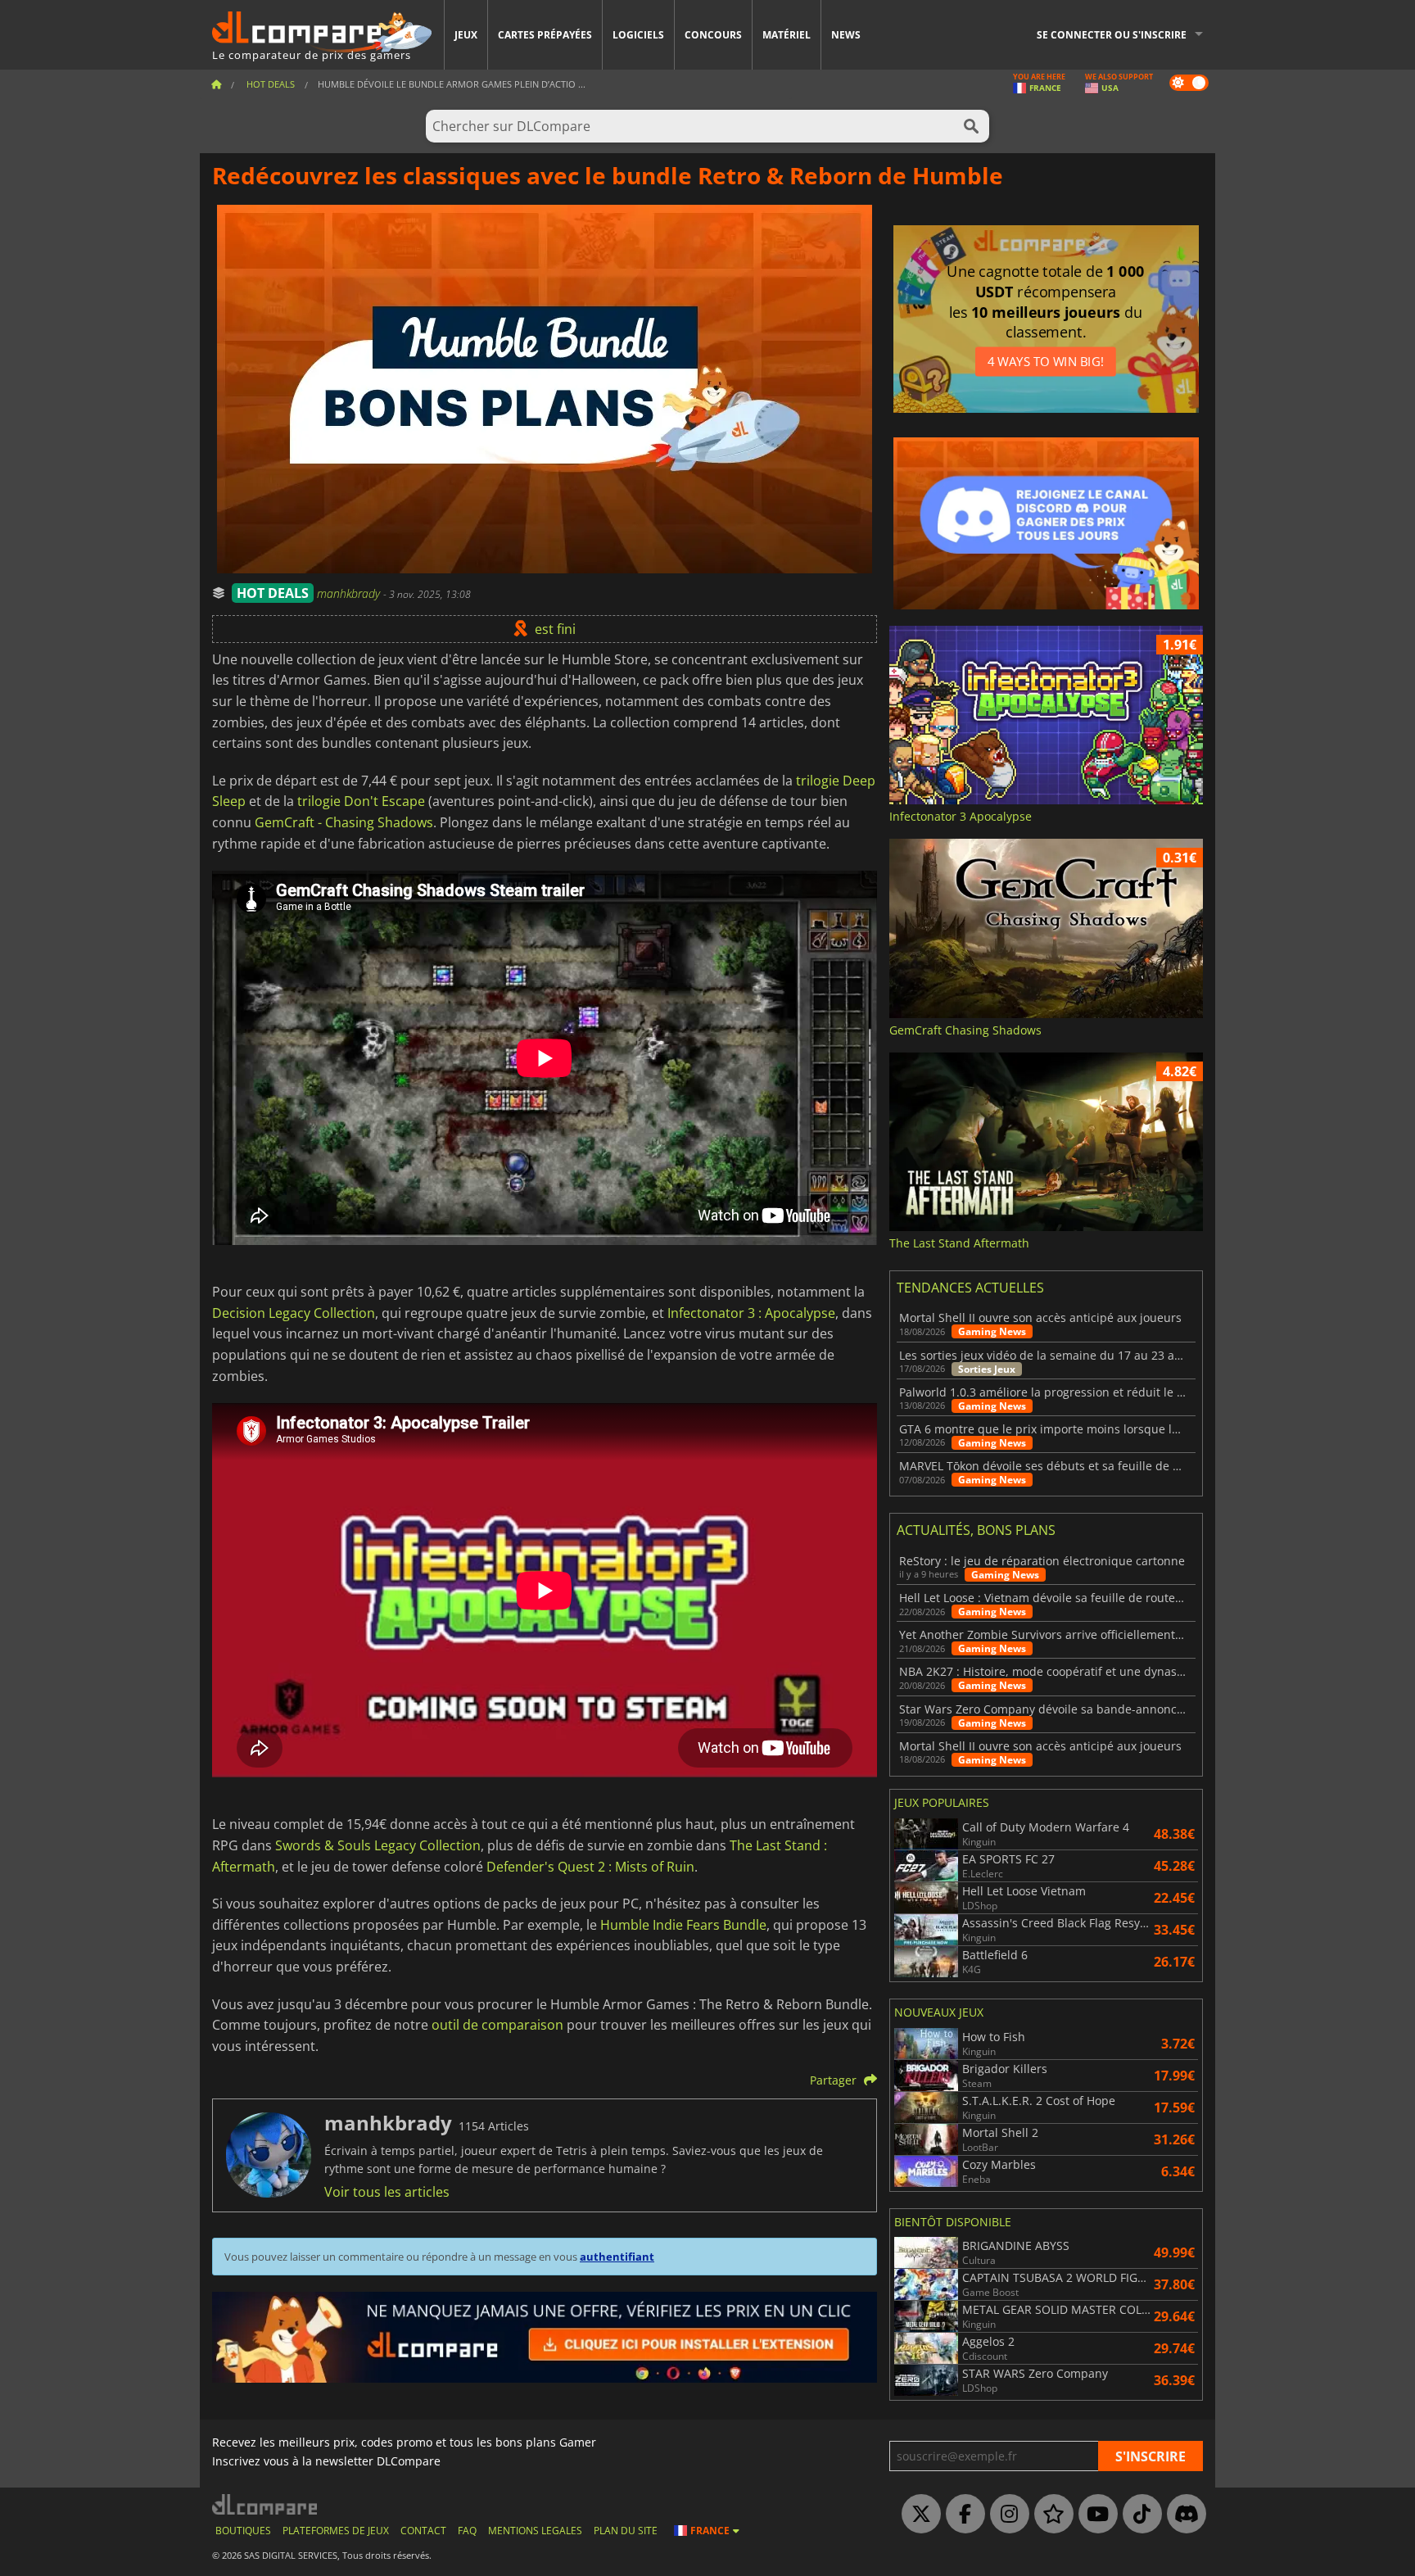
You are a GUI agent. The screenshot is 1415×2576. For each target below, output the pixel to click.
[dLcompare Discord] (1182, 2515)
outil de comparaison (497, 2025)
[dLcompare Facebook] (961, 2515)
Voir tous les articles (387, 2192)
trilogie (317, 801)
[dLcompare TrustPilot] (1050, 2515)
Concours (713, 35)
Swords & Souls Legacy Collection (378, 1845)
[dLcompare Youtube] (1094, 2515)
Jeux (466, 35)
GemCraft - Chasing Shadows (344, 822)
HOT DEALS (273, 593)
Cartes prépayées (545, 35)
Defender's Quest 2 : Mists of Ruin (590, 1867)
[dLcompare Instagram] (1006, 2515)
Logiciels (638, 35)
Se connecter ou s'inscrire (1112, 35)
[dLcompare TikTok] (1138, 2515)
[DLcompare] (266, 2504)
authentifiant (617, 2257)
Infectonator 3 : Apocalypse (751, 1313)
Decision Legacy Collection (294, 1313)
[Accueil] (216, 84)
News (846, 35)
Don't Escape (384, 801)
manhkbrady (350, 593)
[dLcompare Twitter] (917, 2515)
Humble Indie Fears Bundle (683, 1925)
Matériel (787, 35)
